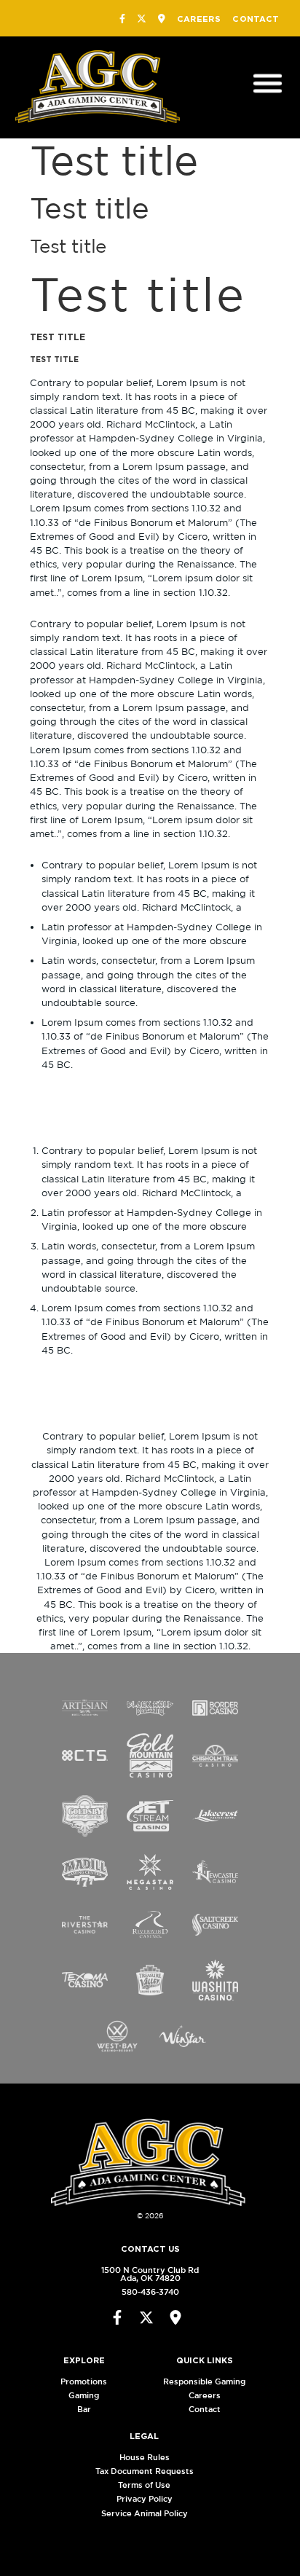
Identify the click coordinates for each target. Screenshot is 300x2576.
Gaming (84, 2395)
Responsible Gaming (204, 2381)
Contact (256, 19)
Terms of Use (144, 2485)
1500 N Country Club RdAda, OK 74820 (150, 2274)
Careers (199, 19)
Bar (84, 2409)
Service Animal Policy (145, 2513)
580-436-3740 (150, 2292)
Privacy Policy (145, 2499)
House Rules (145, 2457)
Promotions (84, 2381)
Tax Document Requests (145, 2471)
